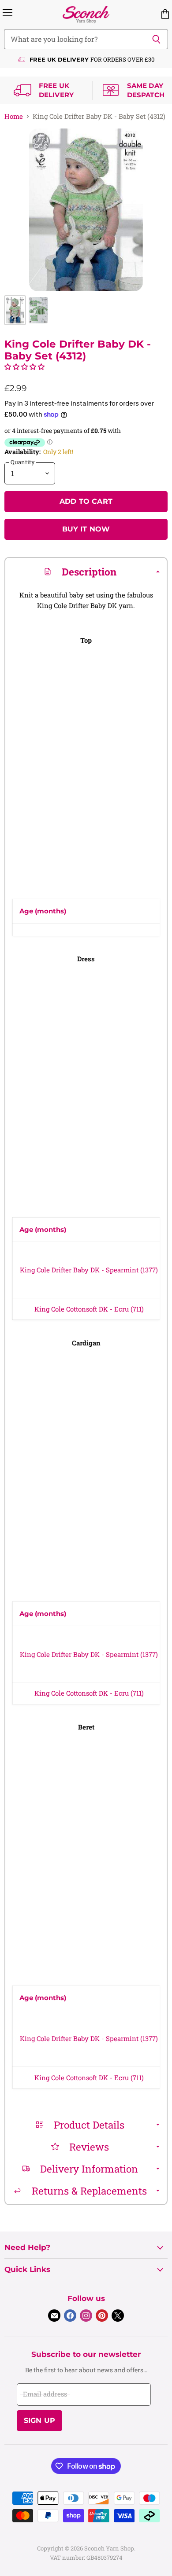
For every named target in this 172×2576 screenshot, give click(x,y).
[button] (24, 366)
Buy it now (86, 529)
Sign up (39, 2420)
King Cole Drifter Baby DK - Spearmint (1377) (89, 1270)
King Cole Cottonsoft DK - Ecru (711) (89, 1309)
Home (14, 116)
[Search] (156, 39)
